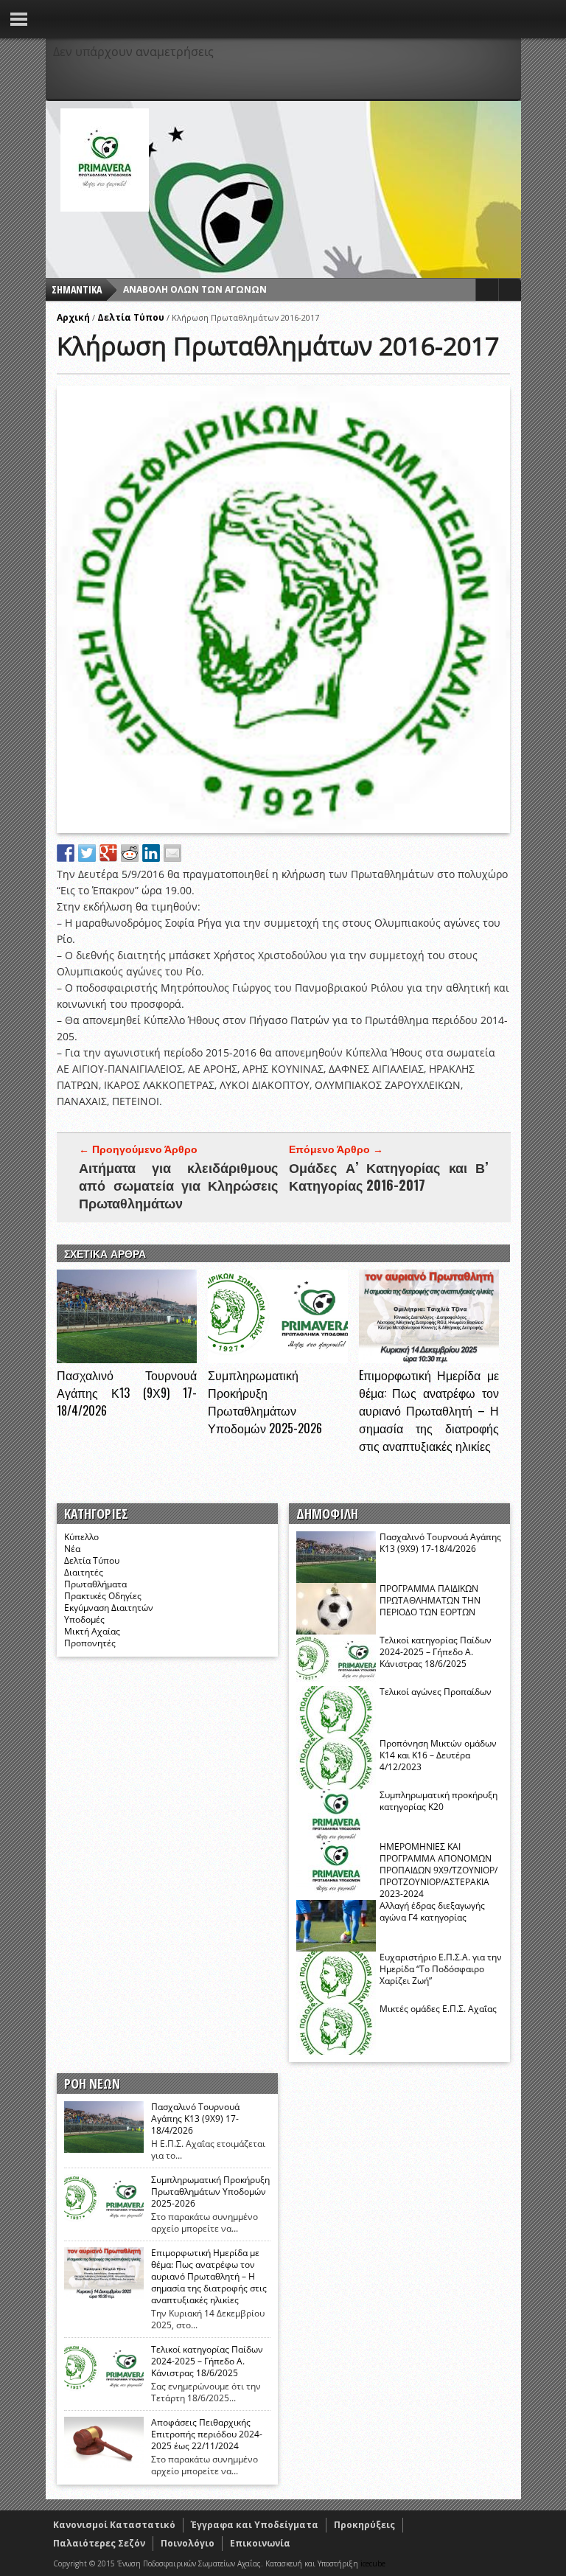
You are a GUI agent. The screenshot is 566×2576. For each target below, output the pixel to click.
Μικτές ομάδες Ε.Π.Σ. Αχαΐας (438, 2009)
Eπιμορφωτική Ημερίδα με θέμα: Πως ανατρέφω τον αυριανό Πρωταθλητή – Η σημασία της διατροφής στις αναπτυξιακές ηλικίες (429, 1410)
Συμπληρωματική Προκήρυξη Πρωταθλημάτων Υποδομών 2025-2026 (265, 1402)
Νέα (72, 1549)
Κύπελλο (81, 1537)
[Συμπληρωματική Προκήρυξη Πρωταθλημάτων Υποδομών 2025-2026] (278, 1359)
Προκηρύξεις (364, 2525)
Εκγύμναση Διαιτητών (109, 1608)
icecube (373, 2563)
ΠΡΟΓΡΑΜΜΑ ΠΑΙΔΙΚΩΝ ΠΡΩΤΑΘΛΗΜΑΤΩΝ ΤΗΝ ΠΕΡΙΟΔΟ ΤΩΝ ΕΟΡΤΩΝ (430, 1600)
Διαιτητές (84, 1572)
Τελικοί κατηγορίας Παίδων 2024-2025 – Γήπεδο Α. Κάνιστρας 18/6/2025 (436, 1652)
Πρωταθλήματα (95, 1584)
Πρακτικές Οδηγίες (103, 1596)
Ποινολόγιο (188, 2543)
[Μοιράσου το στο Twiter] (87, 853)
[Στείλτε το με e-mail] (172, 853)
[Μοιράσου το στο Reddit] (130, 853)
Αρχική (73, 317)
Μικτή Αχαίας (92, 1631)
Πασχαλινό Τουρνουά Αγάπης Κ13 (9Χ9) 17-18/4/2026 (127, 1393)
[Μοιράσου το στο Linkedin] (151, 853)
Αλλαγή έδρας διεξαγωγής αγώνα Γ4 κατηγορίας (432, 1911)
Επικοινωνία (260, 2543)
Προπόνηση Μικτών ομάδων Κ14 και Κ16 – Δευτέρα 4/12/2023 (438, 1755)
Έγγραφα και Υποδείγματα (255, 2525)
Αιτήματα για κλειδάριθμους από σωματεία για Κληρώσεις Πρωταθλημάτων (178, 1185)
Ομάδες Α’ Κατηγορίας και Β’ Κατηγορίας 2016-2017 (388, 1176)
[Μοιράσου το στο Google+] (108, 853)
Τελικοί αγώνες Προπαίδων (436, 1692)
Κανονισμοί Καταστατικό (114, 2525)
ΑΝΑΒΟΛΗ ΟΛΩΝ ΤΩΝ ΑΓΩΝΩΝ (195, 289)
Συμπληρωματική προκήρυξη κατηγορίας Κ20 (439, 1801)
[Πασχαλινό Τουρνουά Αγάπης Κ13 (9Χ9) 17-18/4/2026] (127, 1359)
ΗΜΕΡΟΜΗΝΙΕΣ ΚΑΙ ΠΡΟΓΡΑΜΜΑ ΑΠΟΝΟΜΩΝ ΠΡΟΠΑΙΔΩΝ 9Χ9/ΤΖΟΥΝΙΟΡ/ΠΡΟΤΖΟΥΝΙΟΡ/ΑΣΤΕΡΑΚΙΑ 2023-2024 (439, 1870)
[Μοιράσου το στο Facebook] (66, 853)
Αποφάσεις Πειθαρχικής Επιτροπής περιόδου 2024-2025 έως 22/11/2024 (207, 2434)
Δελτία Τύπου (131, 317)
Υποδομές (84, 1619)
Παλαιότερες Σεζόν (99, 2543)
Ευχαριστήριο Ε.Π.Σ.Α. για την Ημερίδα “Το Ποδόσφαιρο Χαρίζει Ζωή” (441, 1969)
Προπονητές (90, 1643)
